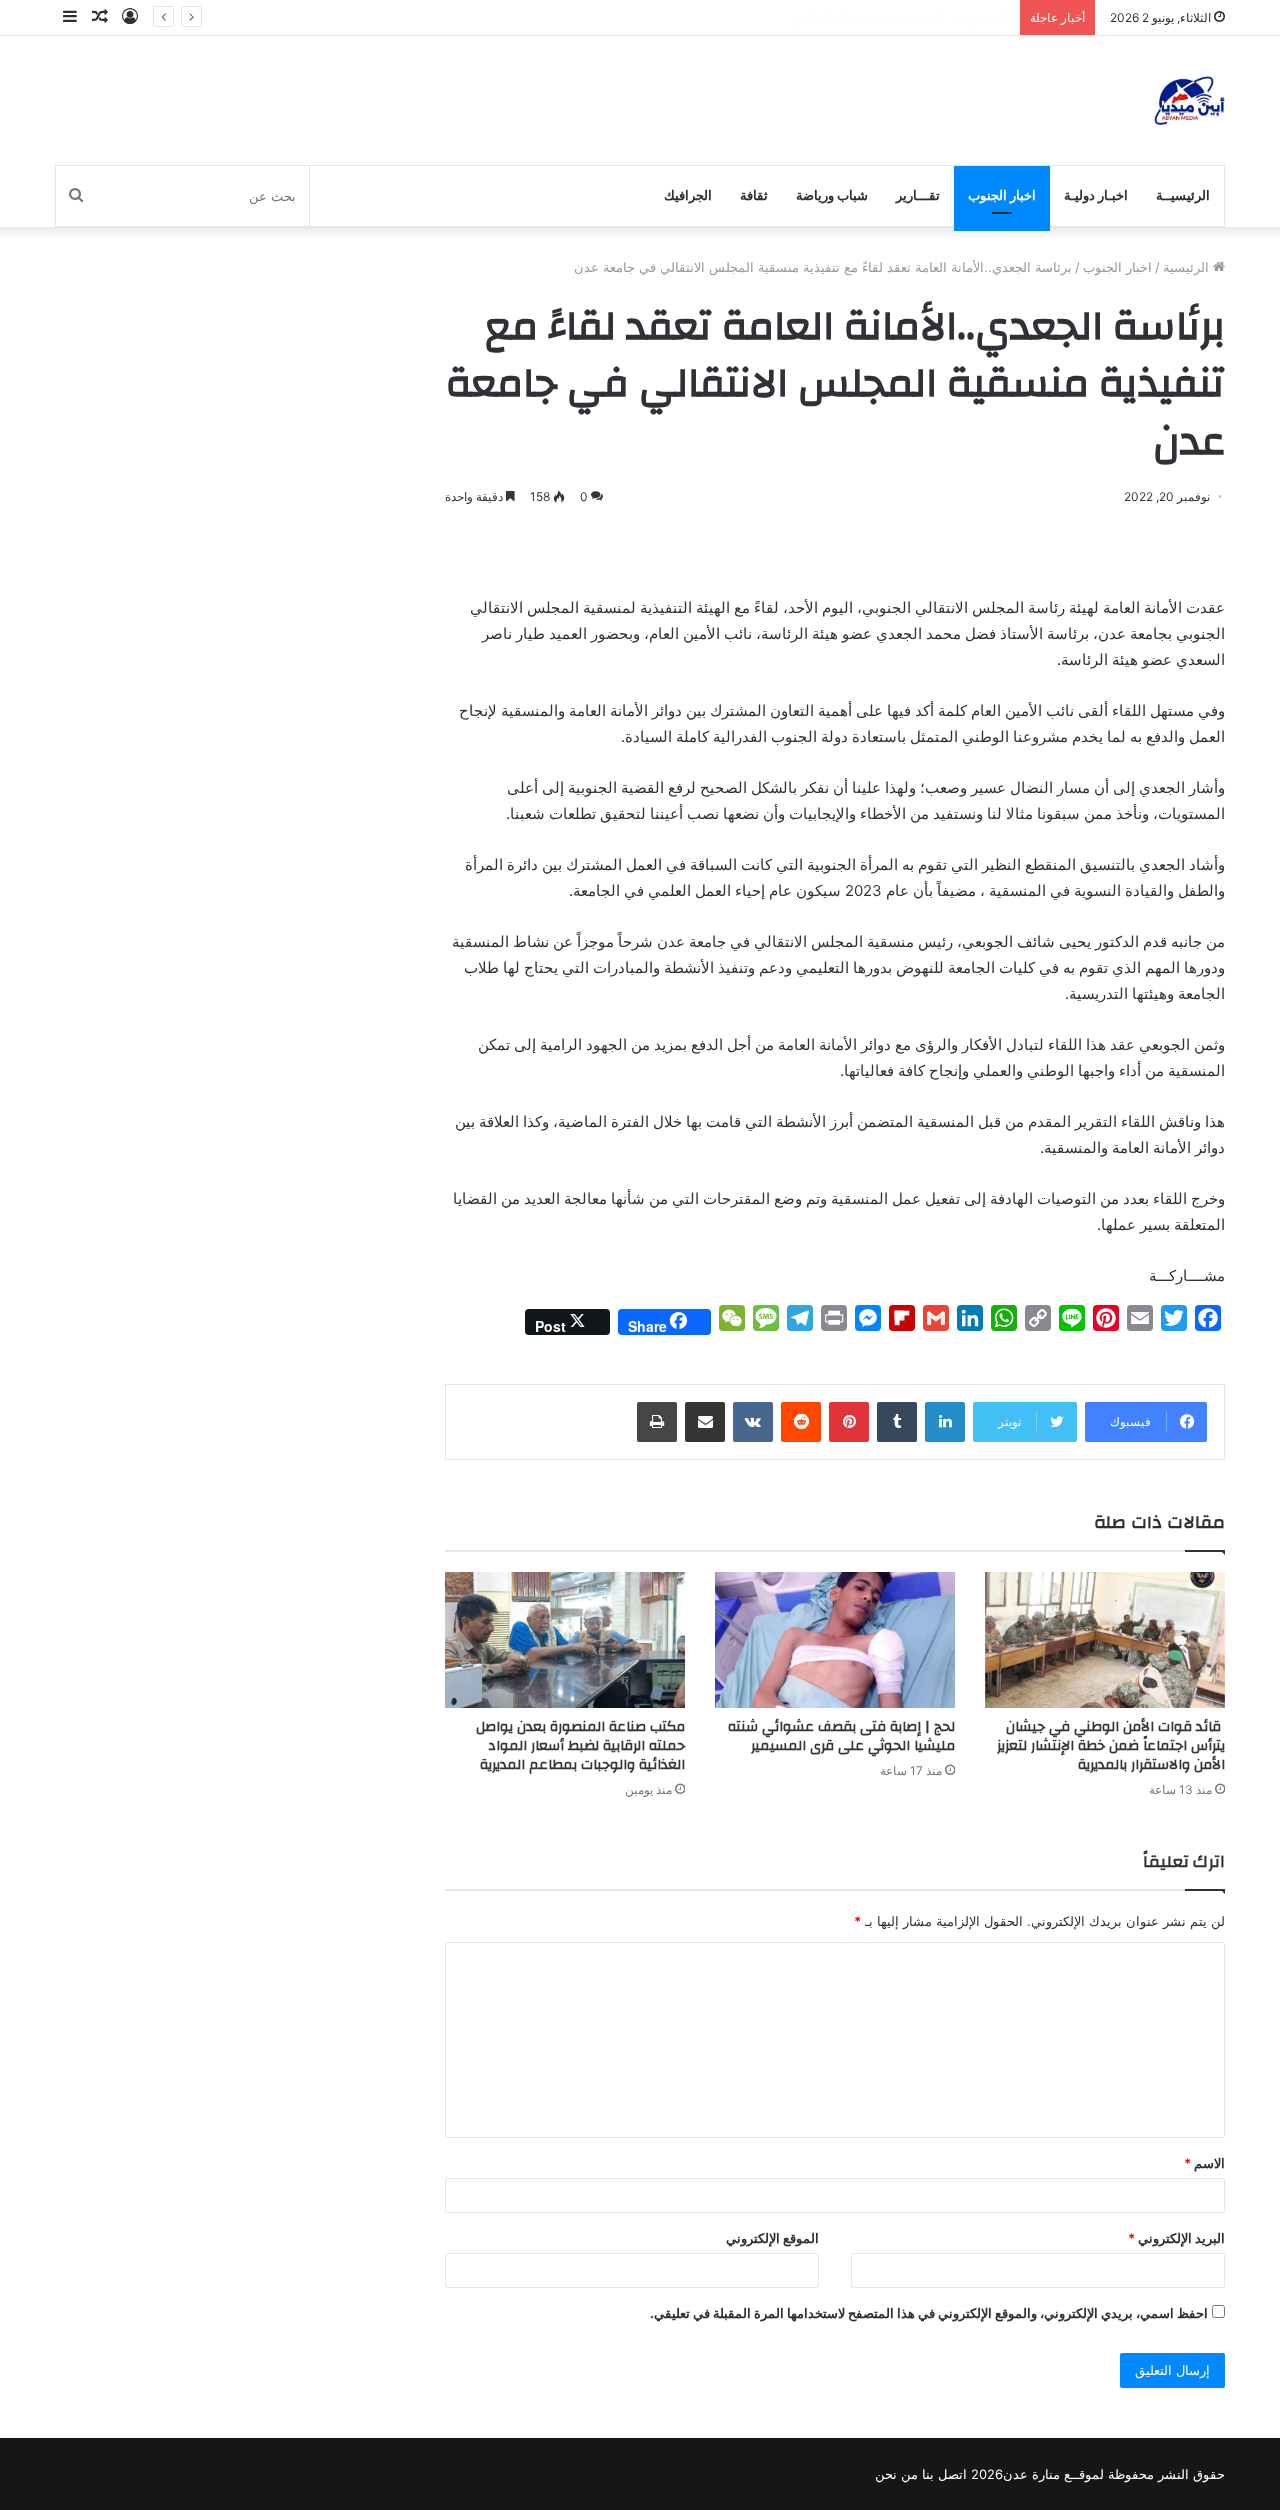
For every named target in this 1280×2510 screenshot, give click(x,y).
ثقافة (754, 195)
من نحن (896, 2474)
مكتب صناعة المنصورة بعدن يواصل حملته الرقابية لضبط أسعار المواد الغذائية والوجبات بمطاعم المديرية (580, 1746)
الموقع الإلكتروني (772, 2238)
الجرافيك (688, 195)
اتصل (952, 2474)
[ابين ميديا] (1189, 100)
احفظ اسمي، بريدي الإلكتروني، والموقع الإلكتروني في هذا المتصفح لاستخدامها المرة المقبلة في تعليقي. (929, 2313)
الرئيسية (1188, 267)
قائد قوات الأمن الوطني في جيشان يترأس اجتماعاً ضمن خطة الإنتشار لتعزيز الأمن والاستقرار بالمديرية (1111, 1746)
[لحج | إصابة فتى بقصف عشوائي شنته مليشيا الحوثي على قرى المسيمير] (835, 1639)
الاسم (1204, 2163)
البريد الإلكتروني (1176, 2238)
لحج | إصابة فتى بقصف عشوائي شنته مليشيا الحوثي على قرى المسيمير (841, 1736)
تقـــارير (918, 195)
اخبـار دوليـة (1096, 195)
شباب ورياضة (832, 195)
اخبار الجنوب (1002, 195)
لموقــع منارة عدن (1053, 2474)
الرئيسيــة (1183, 195)
